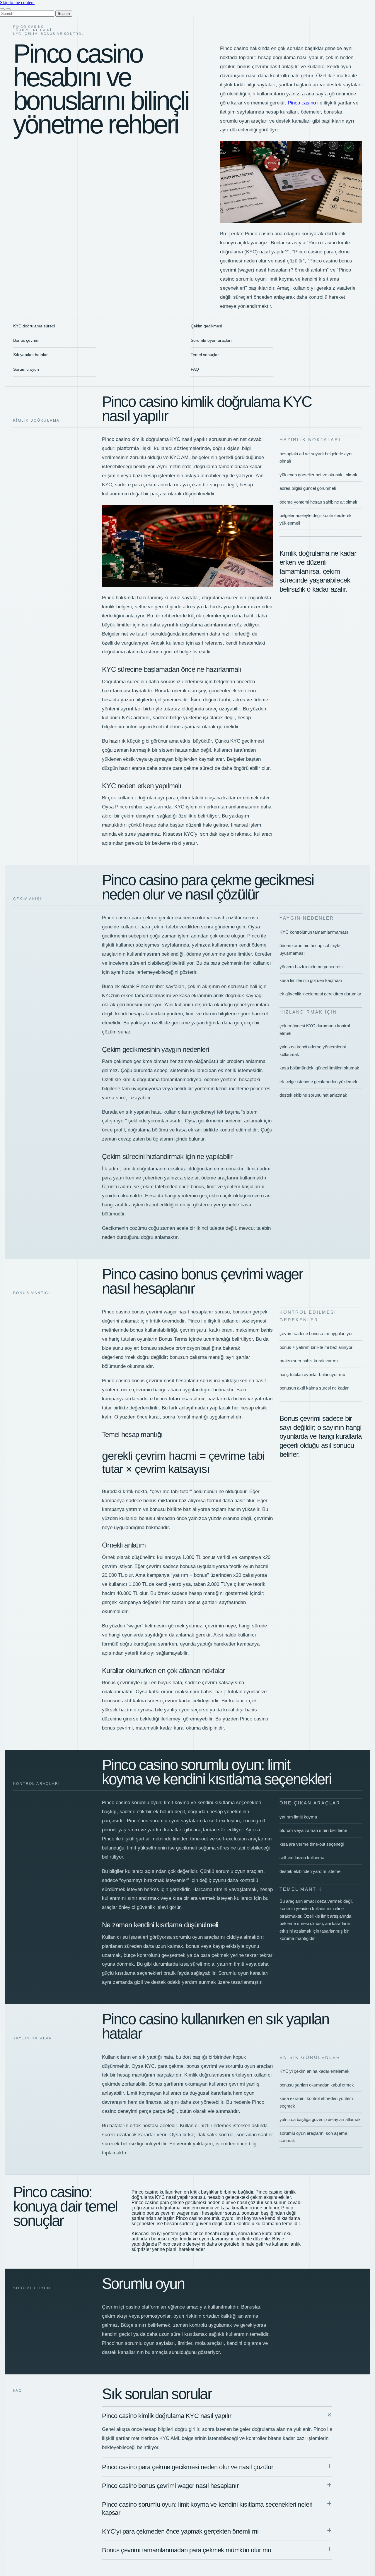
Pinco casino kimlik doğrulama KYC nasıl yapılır (167, 2416)
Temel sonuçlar (205, 355)
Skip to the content (17, 2)
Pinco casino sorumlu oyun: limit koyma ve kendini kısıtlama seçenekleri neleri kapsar (207, 2508)
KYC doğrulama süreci (34, 326)
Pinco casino (302, 103)
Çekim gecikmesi (206, 326)
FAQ (195, 369)
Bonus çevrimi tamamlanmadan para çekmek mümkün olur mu (186, 2550)
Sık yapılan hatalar (30, 355)
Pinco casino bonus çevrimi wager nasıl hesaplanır (170, 2486)
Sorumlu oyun (26, 369)
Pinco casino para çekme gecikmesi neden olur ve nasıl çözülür (187, 2467)
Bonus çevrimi (26, 340)
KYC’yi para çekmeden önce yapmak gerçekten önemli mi (180, 2531)
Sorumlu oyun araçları (211, 340)
